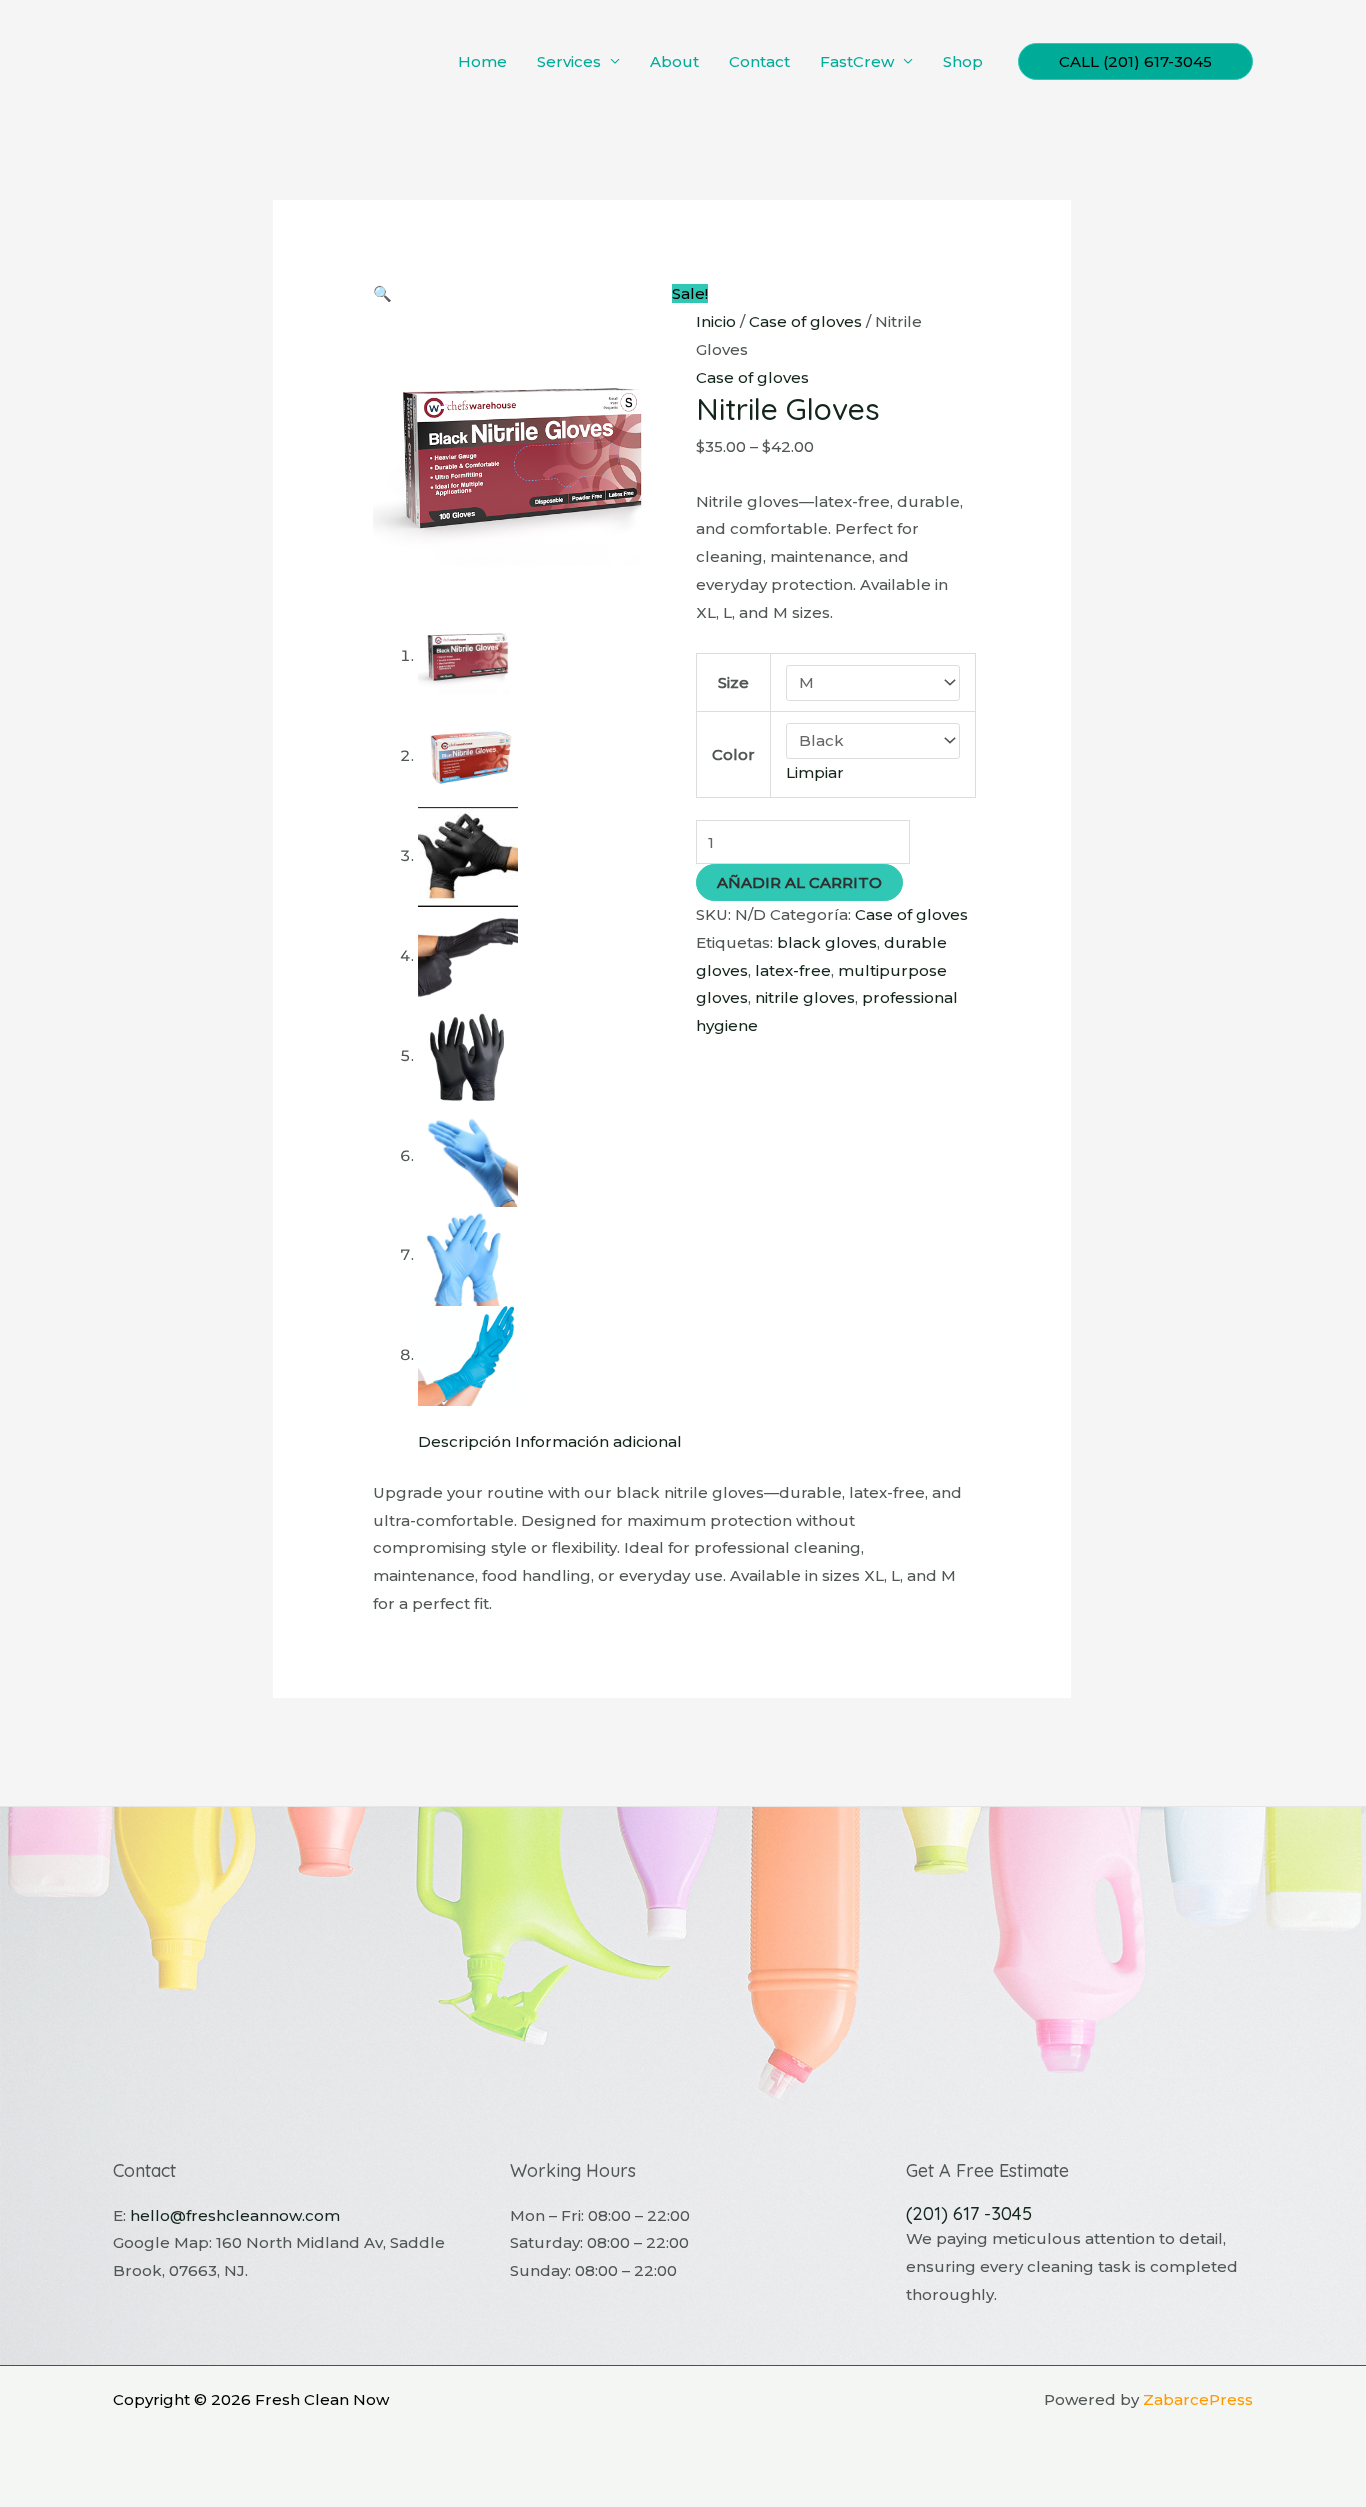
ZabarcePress (1198, 2399)
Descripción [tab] (464, 1441)
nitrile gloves (805, 997)
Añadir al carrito (799, 882)
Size (733, 682)
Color (733, 754)
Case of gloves (805, 321)
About (674, 61)
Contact (759, 61)
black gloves (827, 942)
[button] (1135, 61)
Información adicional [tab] (598, 1441)
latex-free (793, 970)
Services (569, 61)
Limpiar (815, 772)
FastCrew (857, 61)
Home (482, 61)
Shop (963, 61)
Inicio (716, 321)
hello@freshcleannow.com (235, 2215)
